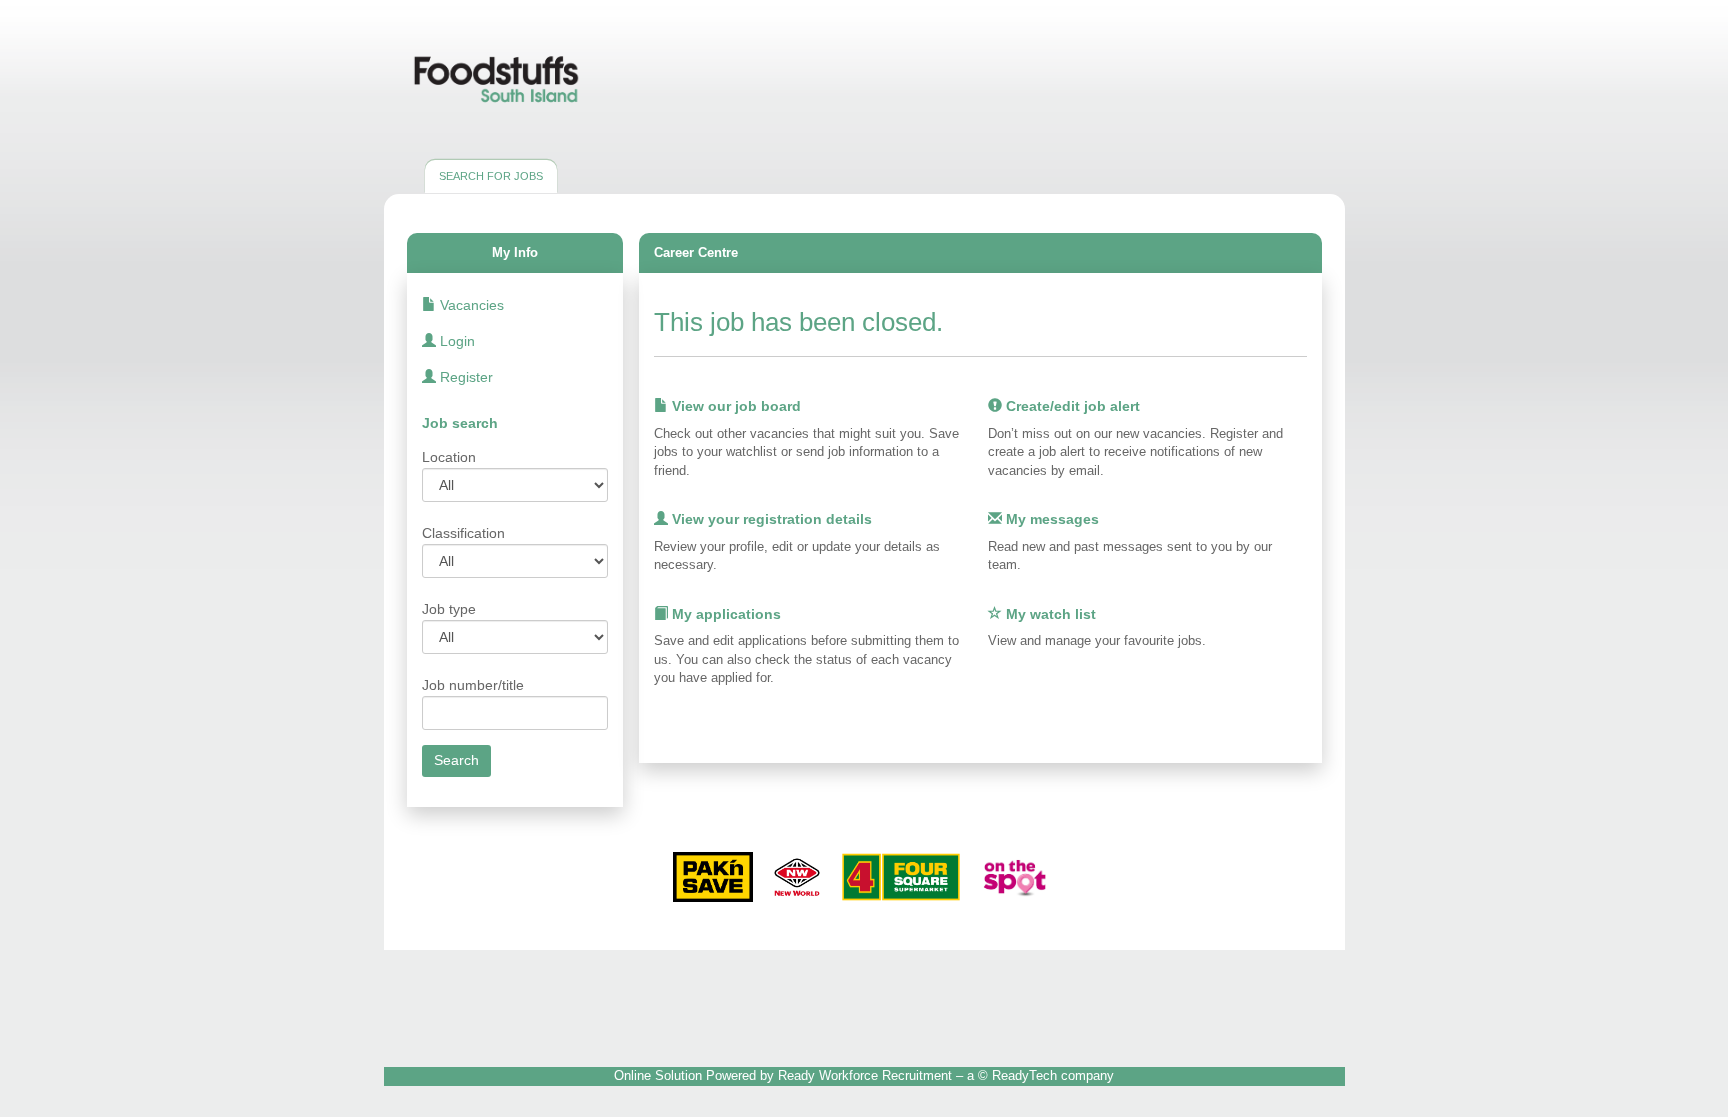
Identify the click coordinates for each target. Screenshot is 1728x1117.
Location (449, 457)
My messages (1050, 519)
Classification (463, 533)
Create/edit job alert (1071, 406)
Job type (449, 609)
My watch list (1049, 614)
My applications (724, 614)
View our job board (734, 406)
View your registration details (770, 519)
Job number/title (473, 685)
